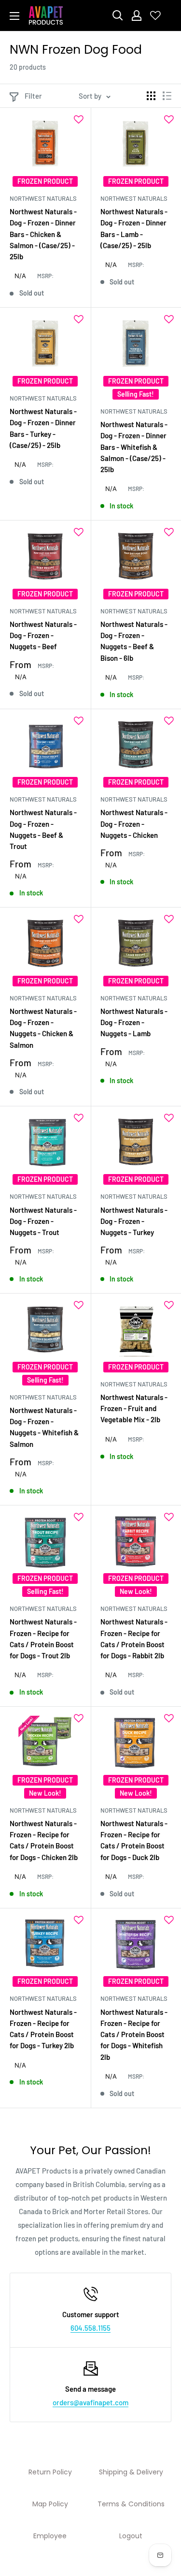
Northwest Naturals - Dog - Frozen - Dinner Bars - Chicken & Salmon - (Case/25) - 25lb (43, 234)
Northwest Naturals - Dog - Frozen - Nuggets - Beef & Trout (43, 829)
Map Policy (50, 2504)
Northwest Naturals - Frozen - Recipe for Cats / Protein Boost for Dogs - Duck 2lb (134, 1840)
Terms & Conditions (131, 2504)
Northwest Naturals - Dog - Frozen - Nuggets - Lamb (134, 1022)
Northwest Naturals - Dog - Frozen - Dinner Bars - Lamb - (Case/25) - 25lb (134, 228)
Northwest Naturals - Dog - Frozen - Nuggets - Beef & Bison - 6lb (134, 641)
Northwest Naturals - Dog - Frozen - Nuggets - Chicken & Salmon (43, 1028)
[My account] (137, 15)
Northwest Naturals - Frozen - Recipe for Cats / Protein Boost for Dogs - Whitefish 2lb (134, 2034)
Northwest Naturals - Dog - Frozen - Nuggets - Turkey (134, 1221)
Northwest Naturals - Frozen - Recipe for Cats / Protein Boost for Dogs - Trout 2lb (43, 1638)
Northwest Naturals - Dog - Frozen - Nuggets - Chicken (134, 824)
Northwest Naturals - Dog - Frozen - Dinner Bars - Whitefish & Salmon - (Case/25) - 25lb (134, 447)
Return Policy (50, 2472)
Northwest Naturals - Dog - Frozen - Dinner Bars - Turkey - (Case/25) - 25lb (43, 428)
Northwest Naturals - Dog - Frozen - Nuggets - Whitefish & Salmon (44, 1427)
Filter (33, 96)
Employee (50, 2536)
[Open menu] (14, 16)
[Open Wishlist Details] (155, 15)
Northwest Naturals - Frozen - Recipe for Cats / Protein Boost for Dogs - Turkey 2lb (43, 2029)
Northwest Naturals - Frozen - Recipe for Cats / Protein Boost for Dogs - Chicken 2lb (44, 1840)
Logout (131, 2536)
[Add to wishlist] (79, 119)
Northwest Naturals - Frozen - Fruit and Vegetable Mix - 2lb (134, 1408)
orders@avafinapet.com (90, 2402)
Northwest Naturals (43, 198)
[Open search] (118, 15)
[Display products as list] (167, 96)
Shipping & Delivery (131, 2472)
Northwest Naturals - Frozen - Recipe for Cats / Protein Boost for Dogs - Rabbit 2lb (134, 1638)
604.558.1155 (90, 2328)
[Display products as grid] (151, 96)
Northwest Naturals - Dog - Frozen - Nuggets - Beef (43, 635)
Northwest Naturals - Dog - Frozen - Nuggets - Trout (43, 1221)
